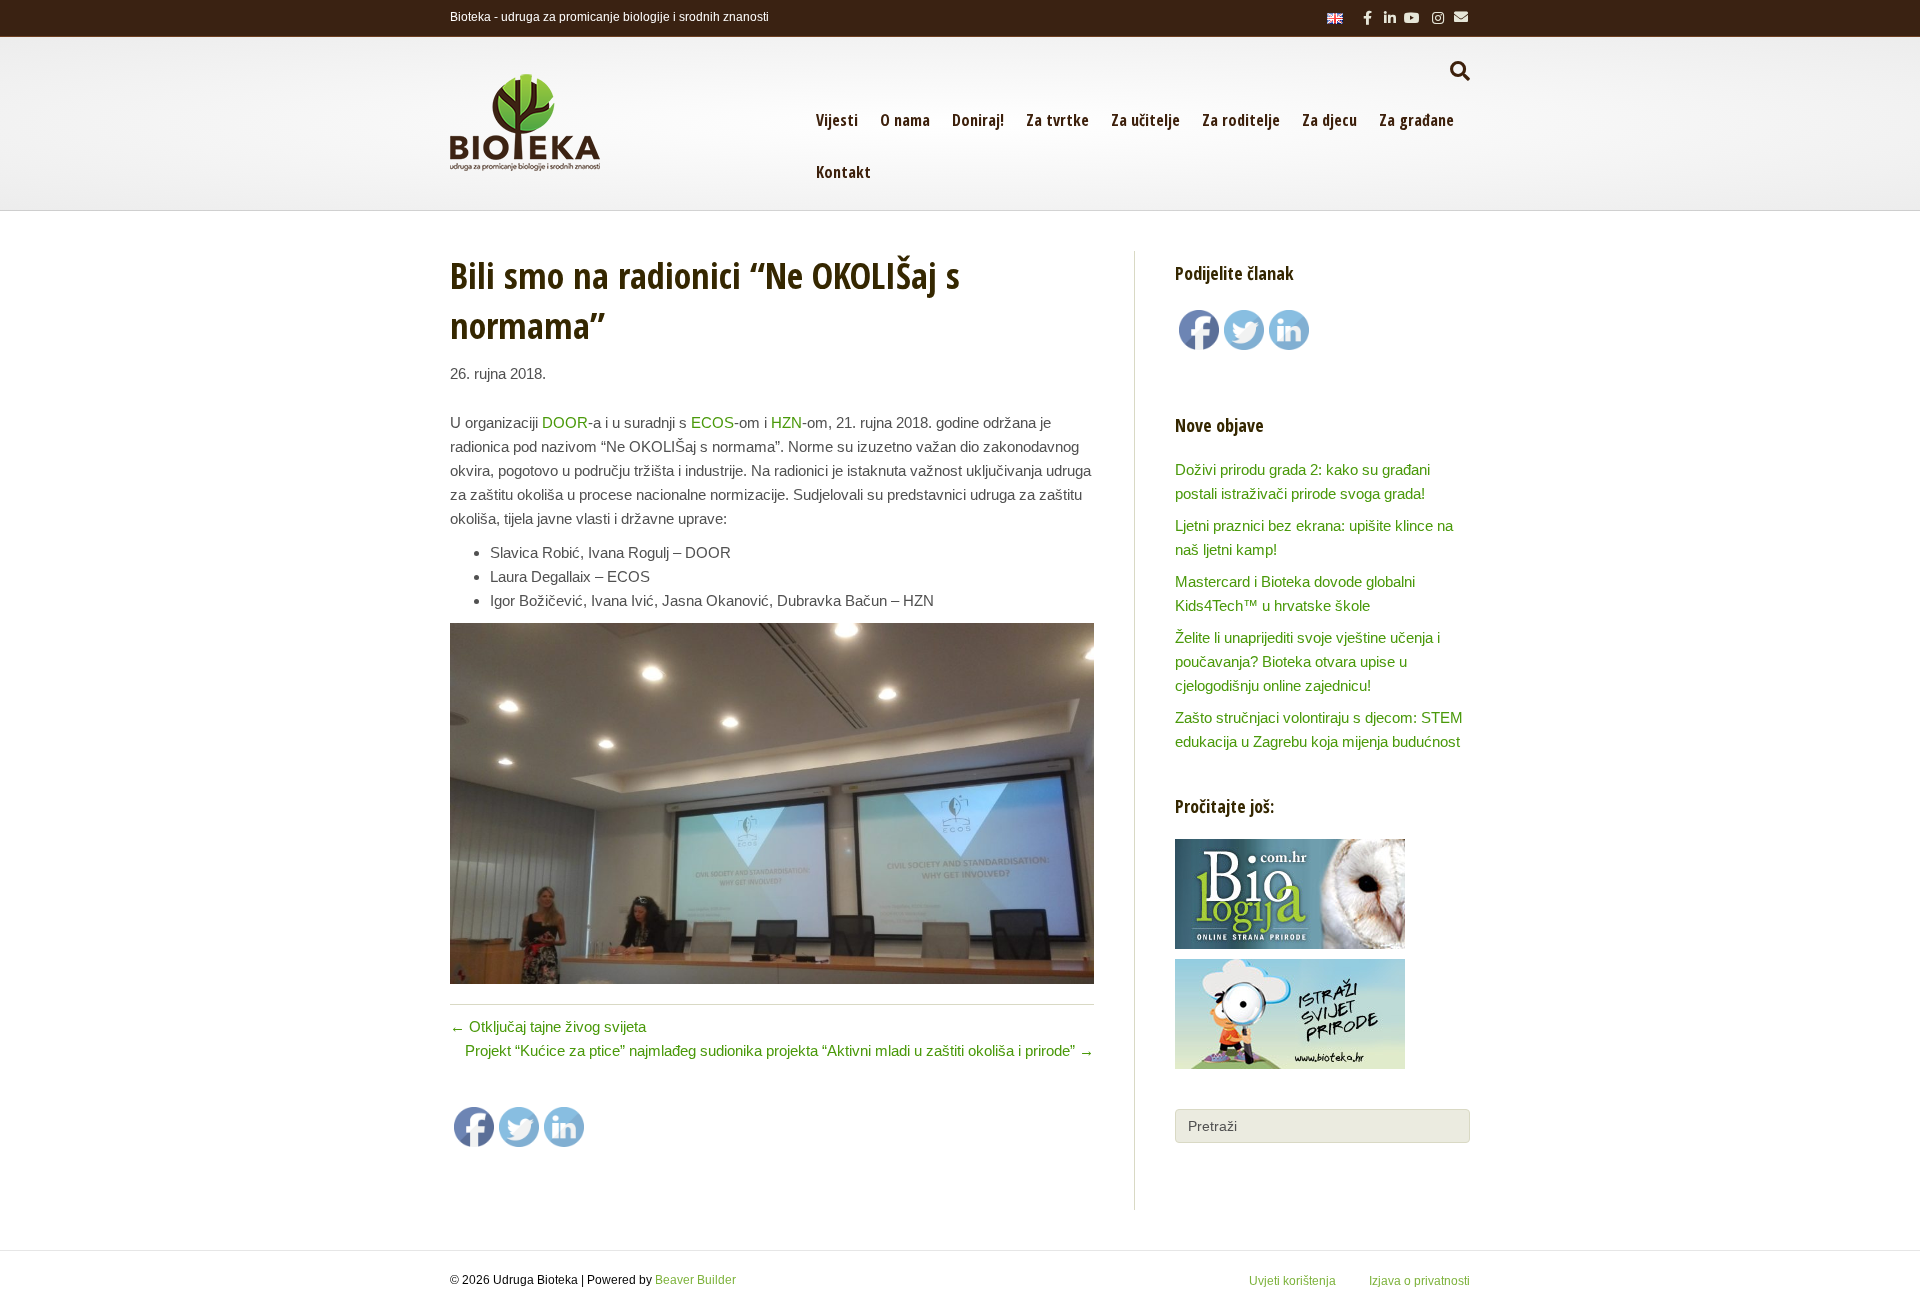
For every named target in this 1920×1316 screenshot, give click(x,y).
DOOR (565, 422)
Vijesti (837, 120)
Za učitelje (1145, 120)
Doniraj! (978, 120)
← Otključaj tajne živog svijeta (548, 1026)
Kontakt (843, 172)
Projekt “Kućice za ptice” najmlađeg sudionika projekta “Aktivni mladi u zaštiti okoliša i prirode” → (779, 1050)
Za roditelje (1241, 120)
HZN (786, 422)
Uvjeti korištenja (1292, 1281)
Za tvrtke (1057, 120)
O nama (905, 120)
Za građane (1416, 120)
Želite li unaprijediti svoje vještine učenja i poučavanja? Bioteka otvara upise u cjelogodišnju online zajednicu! (1307, 661)
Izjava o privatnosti (1419, 1281)
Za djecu (1329, 120)
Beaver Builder (695, 1280)
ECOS (712, 422)
